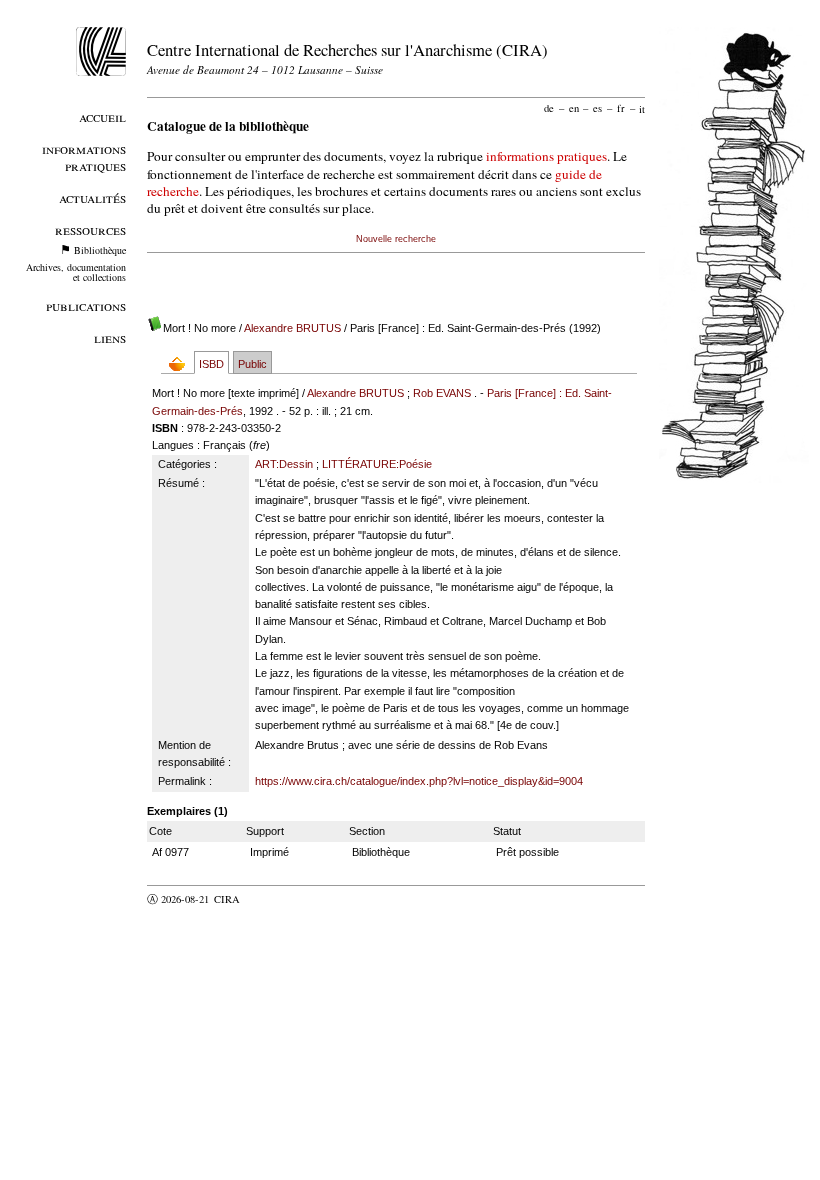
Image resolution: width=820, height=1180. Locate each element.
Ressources (90, 229)
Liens (110, 337)
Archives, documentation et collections (76, 272)
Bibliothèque (100, 250)
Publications (86, 305)
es (597, 108)
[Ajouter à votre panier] (181, 363)
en (574, 108)
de (549, 108)
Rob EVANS (442, 393)
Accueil (102, 116)
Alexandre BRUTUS (292, 328)
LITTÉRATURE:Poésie (377, 464)
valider (266, 899)
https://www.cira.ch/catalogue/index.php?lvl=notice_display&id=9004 (419, 781)
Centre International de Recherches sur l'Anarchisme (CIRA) (347, 49)
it (642, 108)
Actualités (92, 197)
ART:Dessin (284, 464)
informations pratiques (546, 156)
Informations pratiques (84, 157)
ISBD (211, 364)
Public (252, 364)
